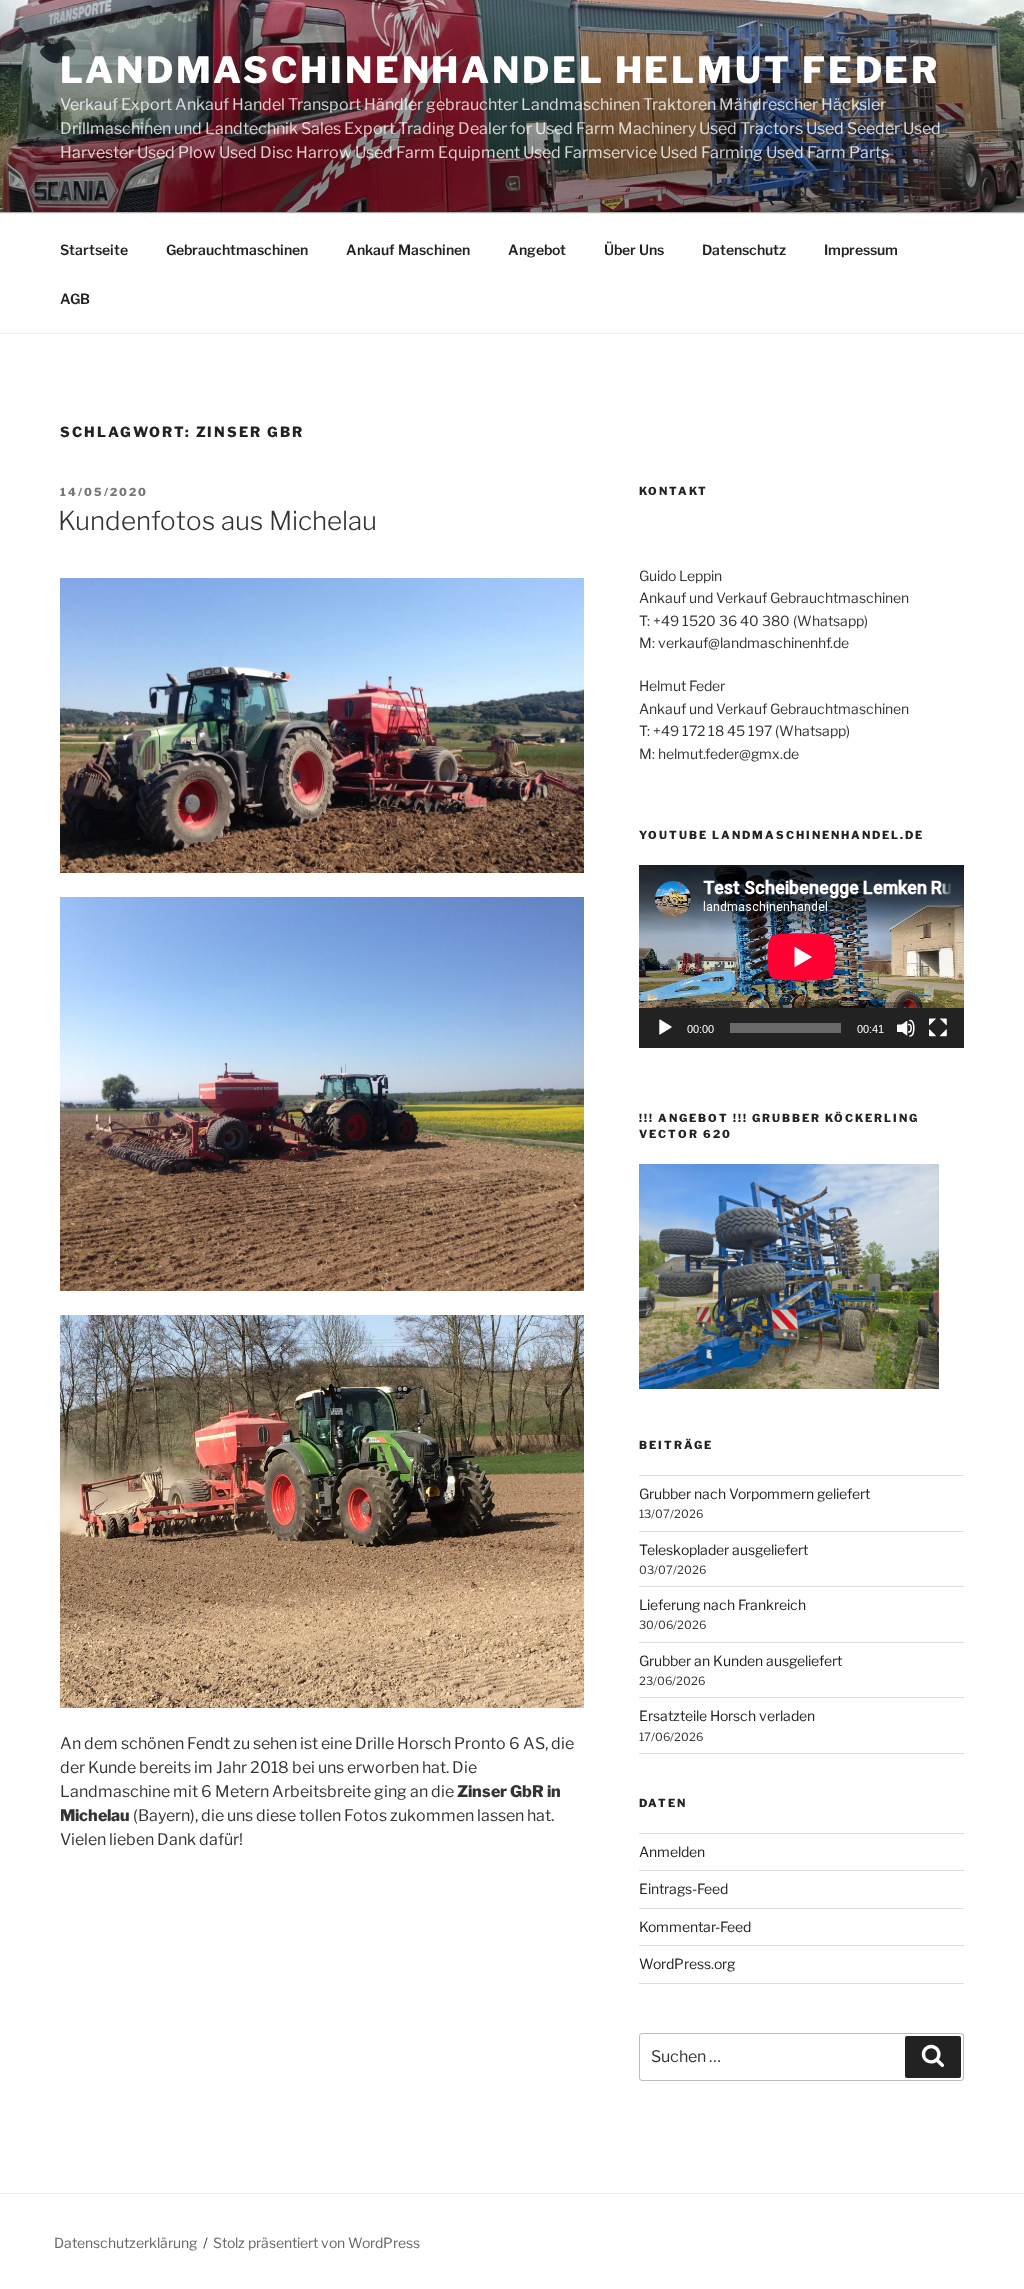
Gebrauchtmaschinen (237, 249)
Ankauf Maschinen (408, 249)
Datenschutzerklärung (125, 2242)
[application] (801, 956)
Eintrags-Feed (683, 1888)
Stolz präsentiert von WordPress (316, 2242)
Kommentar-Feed (695, 1926)
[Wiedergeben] (665, 1028)
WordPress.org (687, 1963)
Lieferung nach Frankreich (722, 1604)
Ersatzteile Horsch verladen (727, 1715)
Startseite (94, 249)
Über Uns (634, 249)
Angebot (537, 249)
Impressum (861, 249)
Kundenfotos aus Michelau (217, 520)
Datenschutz (744, 249)
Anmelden (672, 1851)
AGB (75, 298)
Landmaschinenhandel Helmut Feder (500, 70)
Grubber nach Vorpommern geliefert (754, 1493)
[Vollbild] (938, 1028)
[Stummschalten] (906, 1028)
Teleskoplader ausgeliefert (723, 1549)
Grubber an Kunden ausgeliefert (740, 1660)
